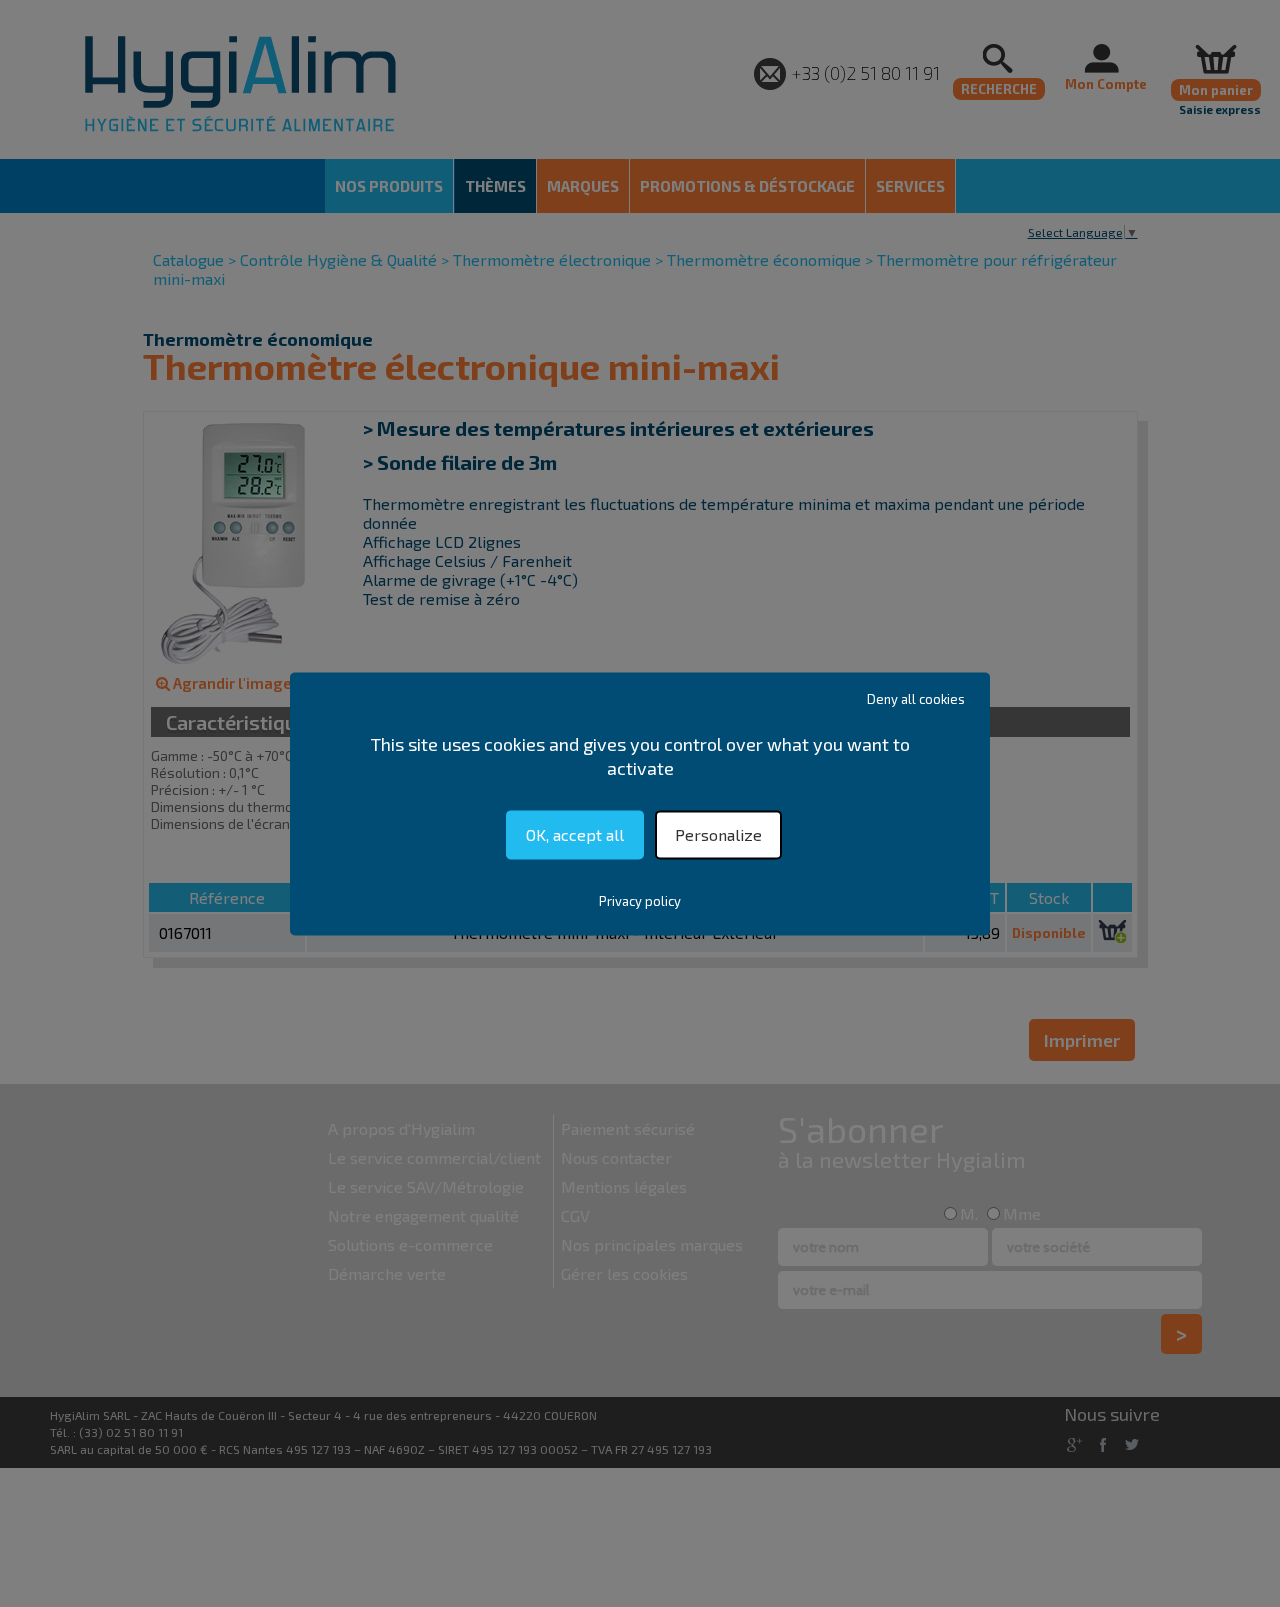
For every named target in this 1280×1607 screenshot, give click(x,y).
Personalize (718, 834)
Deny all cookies (916, 699)
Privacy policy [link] (640, 901)
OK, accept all (575, 834)
